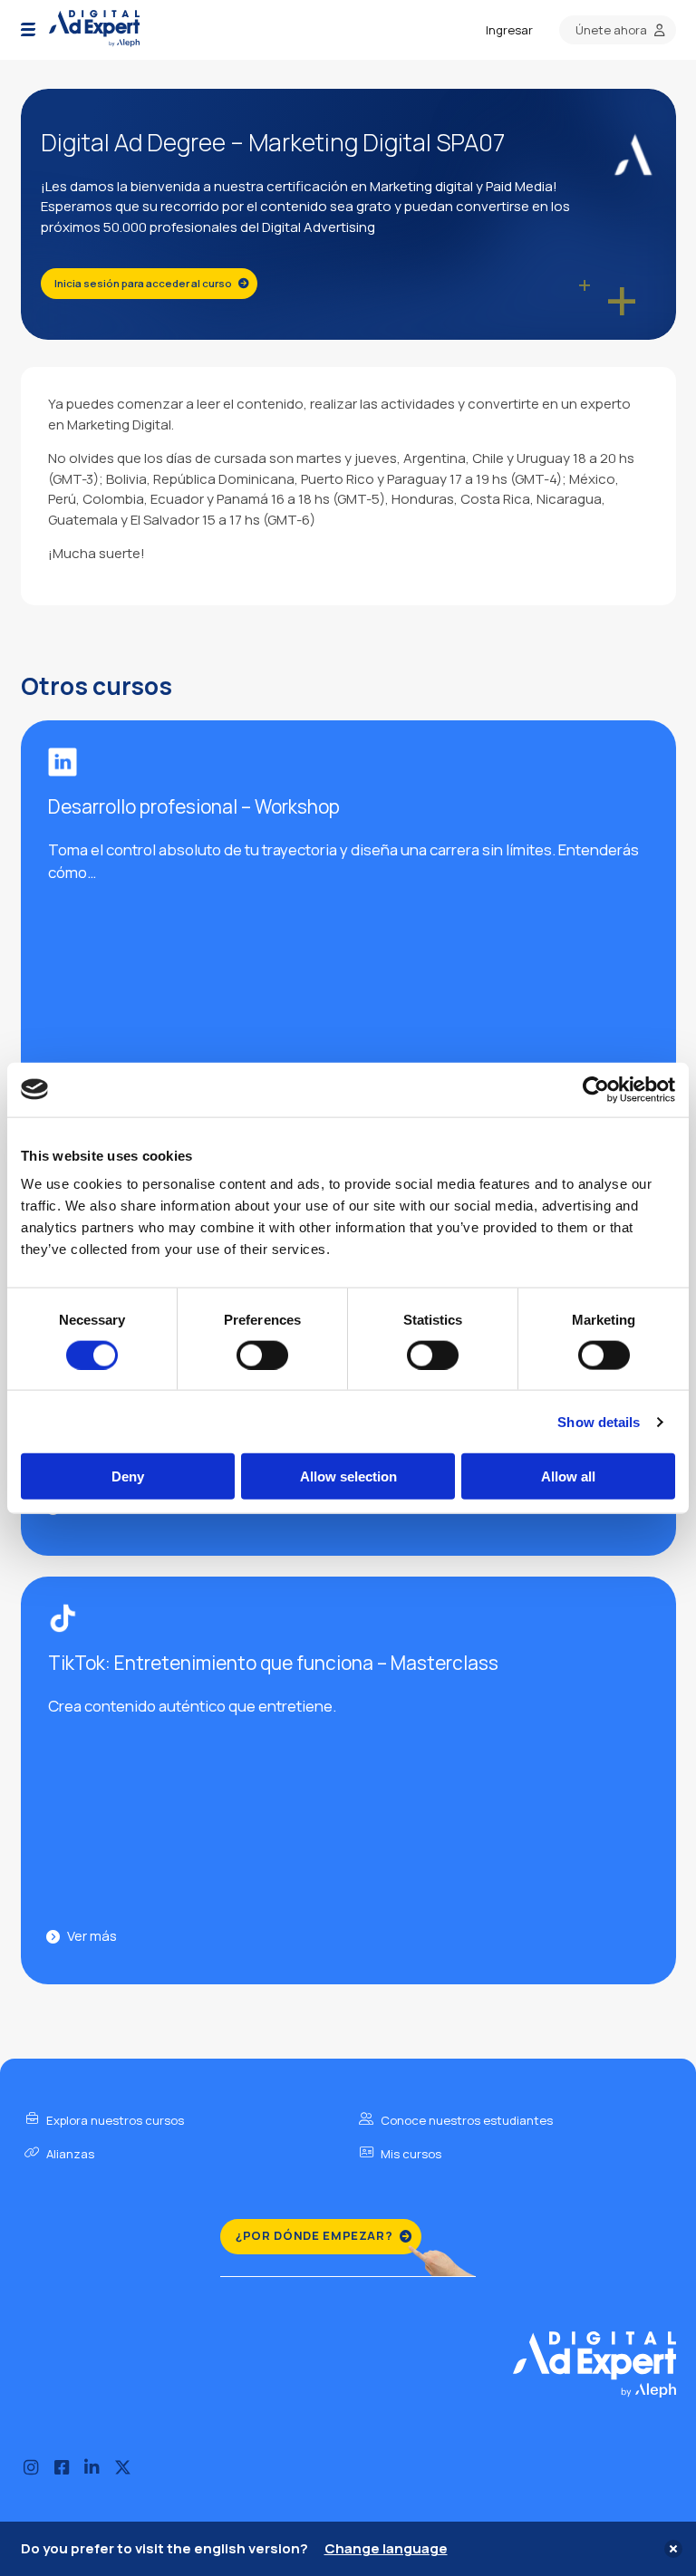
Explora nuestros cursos (114, 2120)
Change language (386, 2548)
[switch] (262, 1355)
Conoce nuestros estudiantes (465, 2120)
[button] (28, 30)
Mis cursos (410, 2154)
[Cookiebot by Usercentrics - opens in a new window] (596, 1089)
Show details (599, 1421)
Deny (128, 1476)
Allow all (568, 1476)
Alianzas (69, 2154)
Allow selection (348, 1476)
